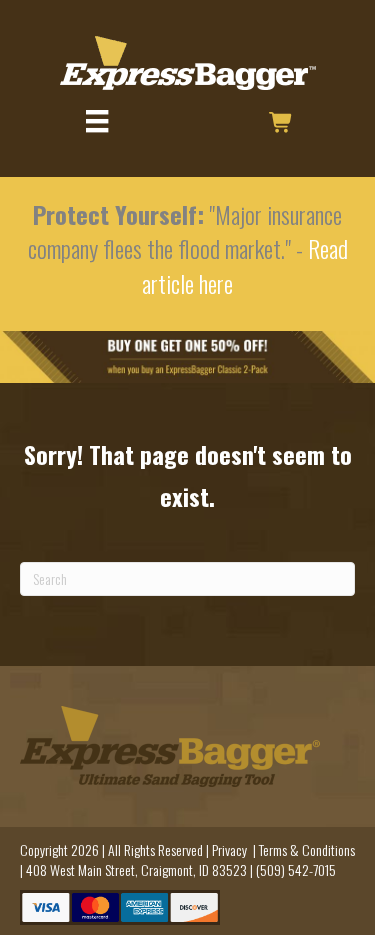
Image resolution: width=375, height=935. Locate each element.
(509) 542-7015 (296, 869)
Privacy (229, 849)
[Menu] (97, 121)
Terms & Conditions (307, 849)
